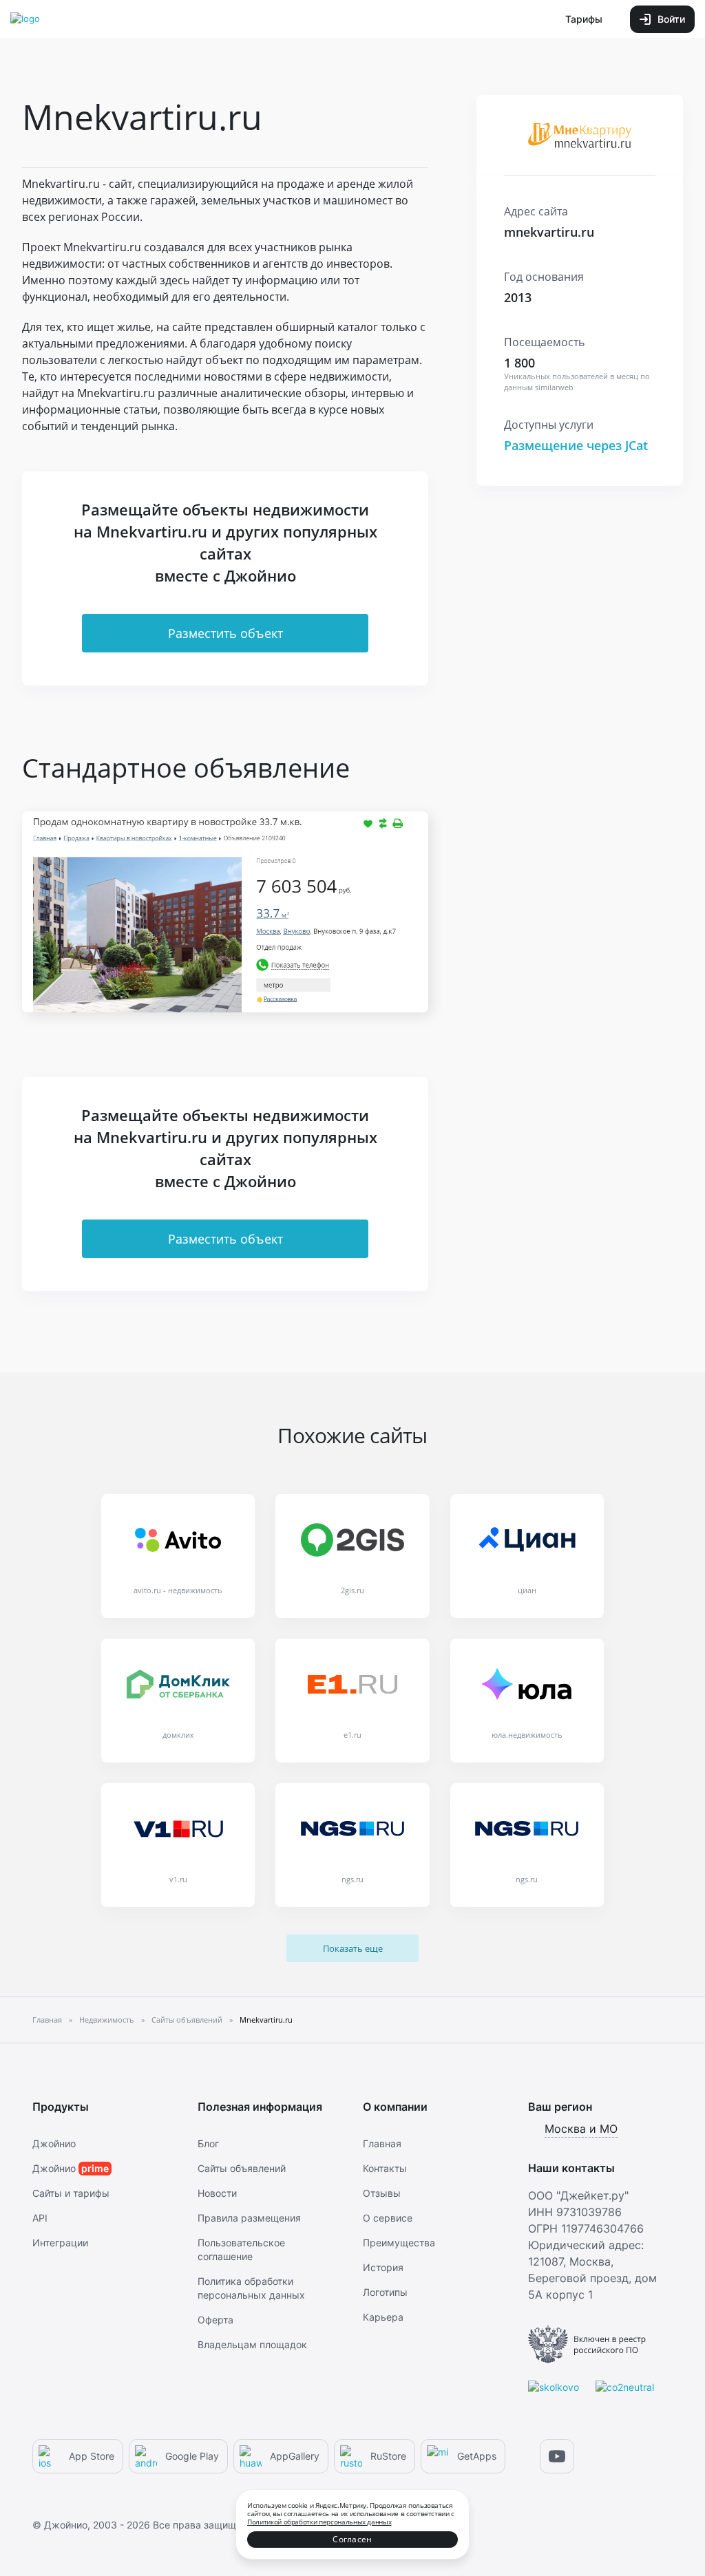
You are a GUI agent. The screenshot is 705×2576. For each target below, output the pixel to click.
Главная (382, 2143)
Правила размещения (249, 2218)
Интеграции (60, 2243)
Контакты (385, 2168)
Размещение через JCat (576, 445)
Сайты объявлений (242, 2168)
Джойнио (54, 2143)
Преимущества (399, 2243)
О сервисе (388, 2218)
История (383, 2267)
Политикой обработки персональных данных (319, 2522)
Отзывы (382, 2193)
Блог (208, 2143)
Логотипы (385, 2292)
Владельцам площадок (252, 2344)
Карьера (383, 2317)
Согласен (352, 2539)
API (40, 2218)
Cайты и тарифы (71, 2193)
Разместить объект (225, 633)
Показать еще (353, 1948)
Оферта (215, 2320)
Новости (217, 2193)
